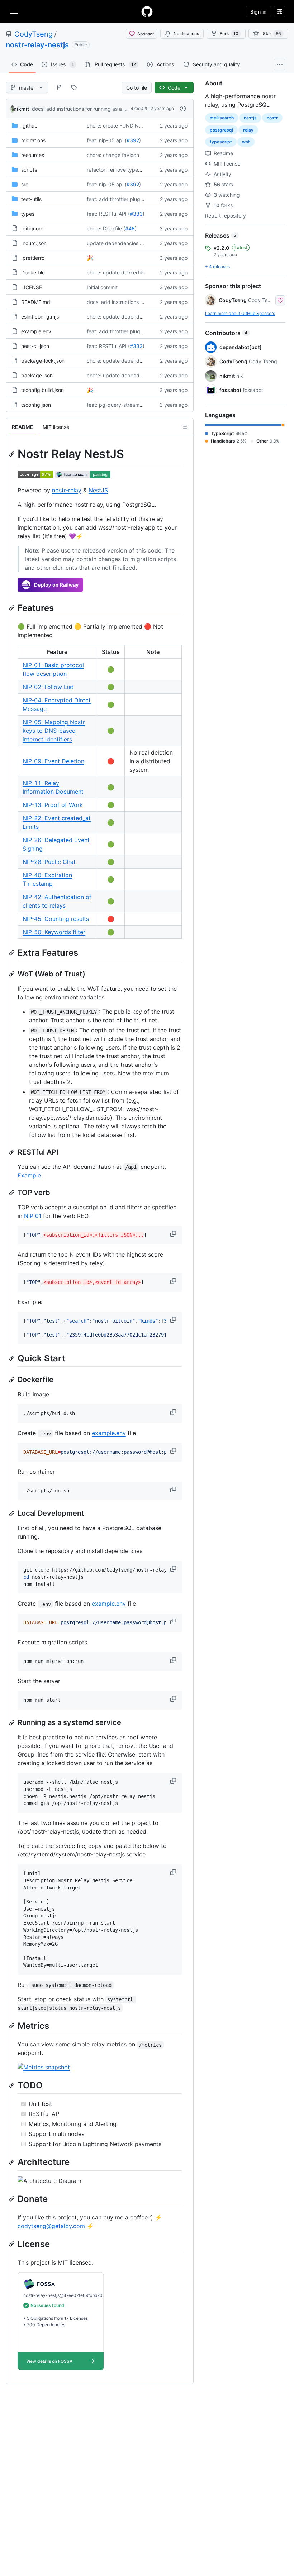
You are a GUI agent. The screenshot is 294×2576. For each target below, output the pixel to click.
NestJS (98, 490)
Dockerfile (33, 273)
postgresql (221, 130)
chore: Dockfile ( (106, 228)
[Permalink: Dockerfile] (13, 1380)
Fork (229, 34)
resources (33, 155)
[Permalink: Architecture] (13, 2162)
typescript (221, 142)
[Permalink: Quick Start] (13, 1358)
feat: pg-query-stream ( (115, 405)
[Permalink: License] (13, 2244)
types (28, 214)
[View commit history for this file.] (183, 109)
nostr (272, 118)
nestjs (250, 118)
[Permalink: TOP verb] (13, 1193)
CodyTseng (34, 34)
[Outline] (184, 427)
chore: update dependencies (121, 361)
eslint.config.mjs (40, 317)
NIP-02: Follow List (48, 687)
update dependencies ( (114, 243)
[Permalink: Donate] (13, 2199)
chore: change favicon (113, 155)
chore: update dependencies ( (122, 317)
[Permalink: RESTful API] (13, 1152)
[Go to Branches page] (59, 87)
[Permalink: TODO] (13, 2085)
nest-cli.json (35, 346)
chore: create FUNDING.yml (119, 126)
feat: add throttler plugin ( (117, 199)
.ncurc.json (34, 243)
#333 (136, 214)
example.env (36, 331)
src (25, 184)
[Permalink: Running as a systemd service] (13, 1723)
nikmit (21, 109)
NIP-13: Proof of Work (53, 805)
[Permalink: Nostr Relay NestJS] (13, 454)
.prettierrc (33, 258)
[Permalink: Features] (13, 608)
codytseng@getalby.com (51, 2226)
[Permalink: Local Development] (13, 1514)
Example (29, 1175)
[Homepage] (147, 11)
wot (246, 142)
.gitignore (32, 228)
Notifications (186, 34)
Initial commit (102, 287)
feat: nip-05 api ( (107, 140)
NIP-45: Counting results (56, 919)
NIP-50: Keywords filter (54, 932)
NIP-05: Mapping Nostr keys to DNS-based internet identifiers (54, 731)
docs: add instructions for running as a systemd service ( (98, 109)
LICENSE (32, 287)
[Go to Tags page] (74, 87)
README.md (36, 302)
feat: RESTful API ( (108, 214)
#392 (133, 140)
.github (29, 126)
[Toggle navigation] (14, 11)
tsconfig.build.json (42, 390)
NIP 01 (33, 1216)
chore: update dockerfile (116, 273)
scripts (29, 170)
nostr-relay (67, 490)
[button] (174, 1234)
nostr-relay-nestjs (37, 45)
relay (248, 130)
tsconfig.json (36, 405)
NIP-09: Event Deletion (53, 761)
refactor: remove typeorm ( (118, 170)
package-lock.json (43, 361)
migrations (33, 140)
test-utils (31, 199)
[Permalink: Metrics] (13, 2026)
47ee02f (139, 108)
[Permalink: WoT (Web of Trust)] (13, 974)
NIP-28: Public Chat (49, 862)
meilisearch (222, 118)
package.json (37, 375)
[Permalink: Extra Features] (13, 952)
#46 (130, 228)
